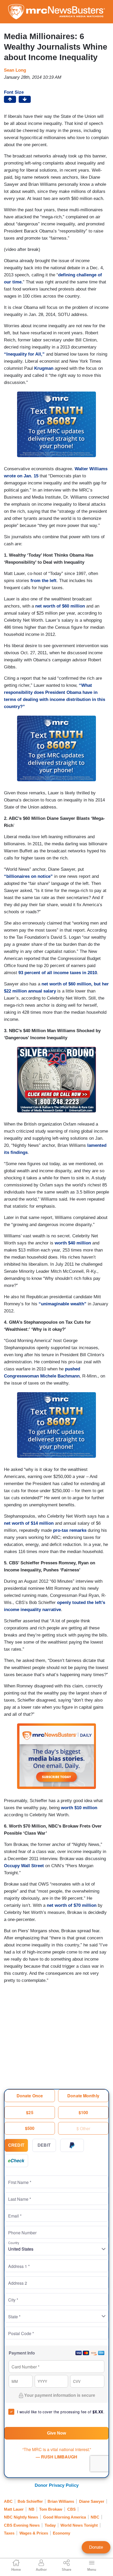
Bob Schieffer (30, 2501)
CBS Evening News (22, 2525)
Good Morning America (65, 2517)
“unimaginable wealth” (63, 1304)
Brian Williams (61, 2501)
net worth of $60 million (60, 606)
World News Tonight (79, 2525)
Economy (61, 2533)
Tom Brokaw (51, 2509)
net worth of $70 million (72, 1905)
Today (50, 2525)
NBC (95, 2517)
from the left (43, 581)
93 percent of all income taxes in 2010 (58, 973)
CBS (71, 2509)
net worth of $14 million (29, 1523)
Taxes (9, 2533)
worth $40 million (73, 1243)
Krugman (44, 368)
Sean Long (15, 70)
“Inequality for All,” (24, 354)
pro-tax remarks (70, 1530)
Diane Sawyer (92, 2501)
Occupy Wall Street (24, 1866)
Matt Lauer (14, 2509)
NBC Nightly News (21, 2517)
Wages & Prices (34, 2533)
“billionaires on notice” (28, 876)
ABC (8, 2501)
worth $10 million (79, 1808)
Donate (96, 2547)
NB (32, 2509)
